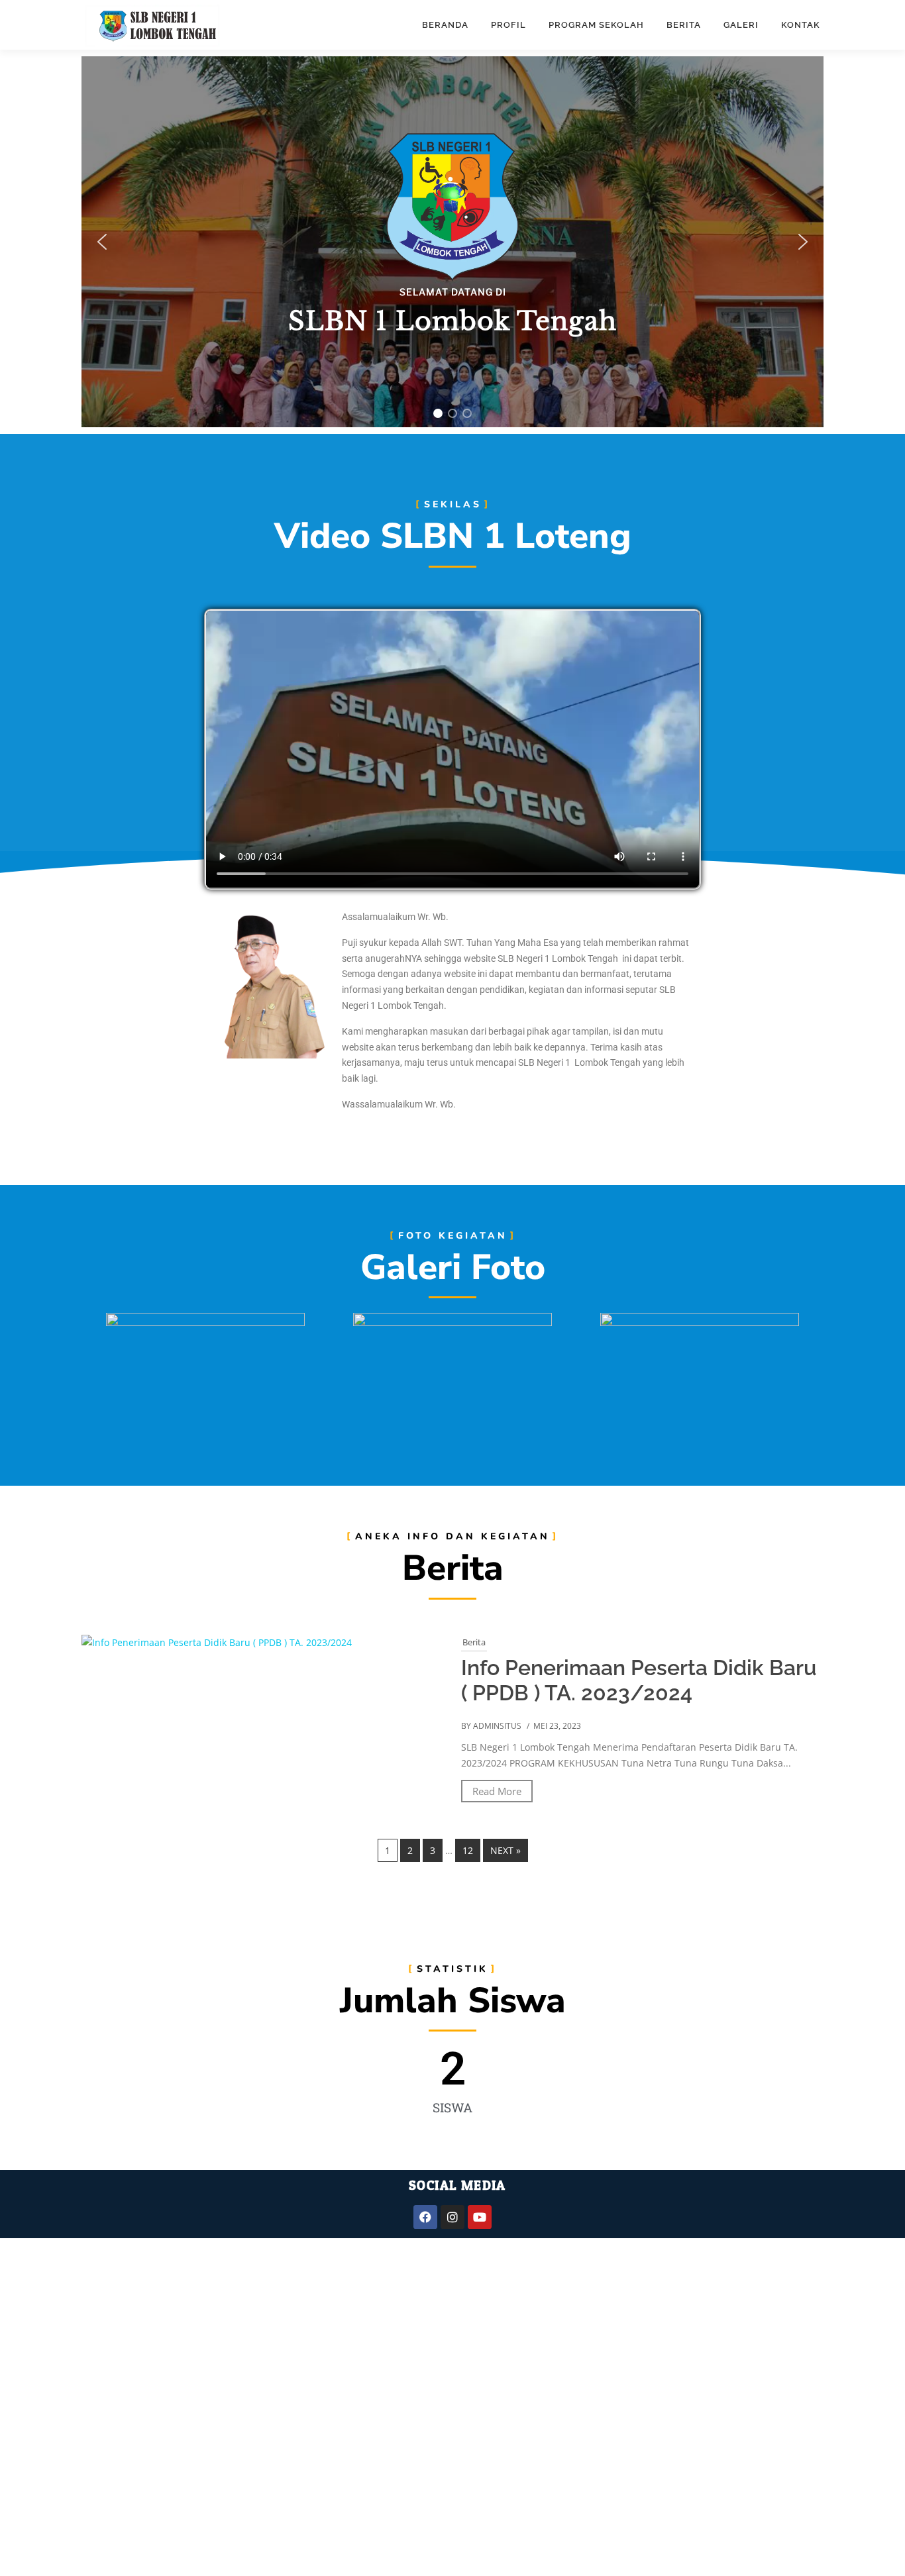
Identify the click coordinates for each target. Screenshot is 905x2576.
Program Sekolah (596, 25)
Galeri (741, 25)
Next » (506, 1850)
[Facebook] (425, 2217)
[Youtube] (480, 2217)
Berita (684, 25)
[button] (102, 242)
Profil (508, 25)
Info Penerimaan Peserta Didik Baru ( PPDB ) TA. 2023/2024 (639, 1680)
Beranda (445, 25)
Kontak (801, 25)
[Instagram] (452, 2217)
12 (468, 1850)
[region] (452, 242)
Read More (497, 1791)
